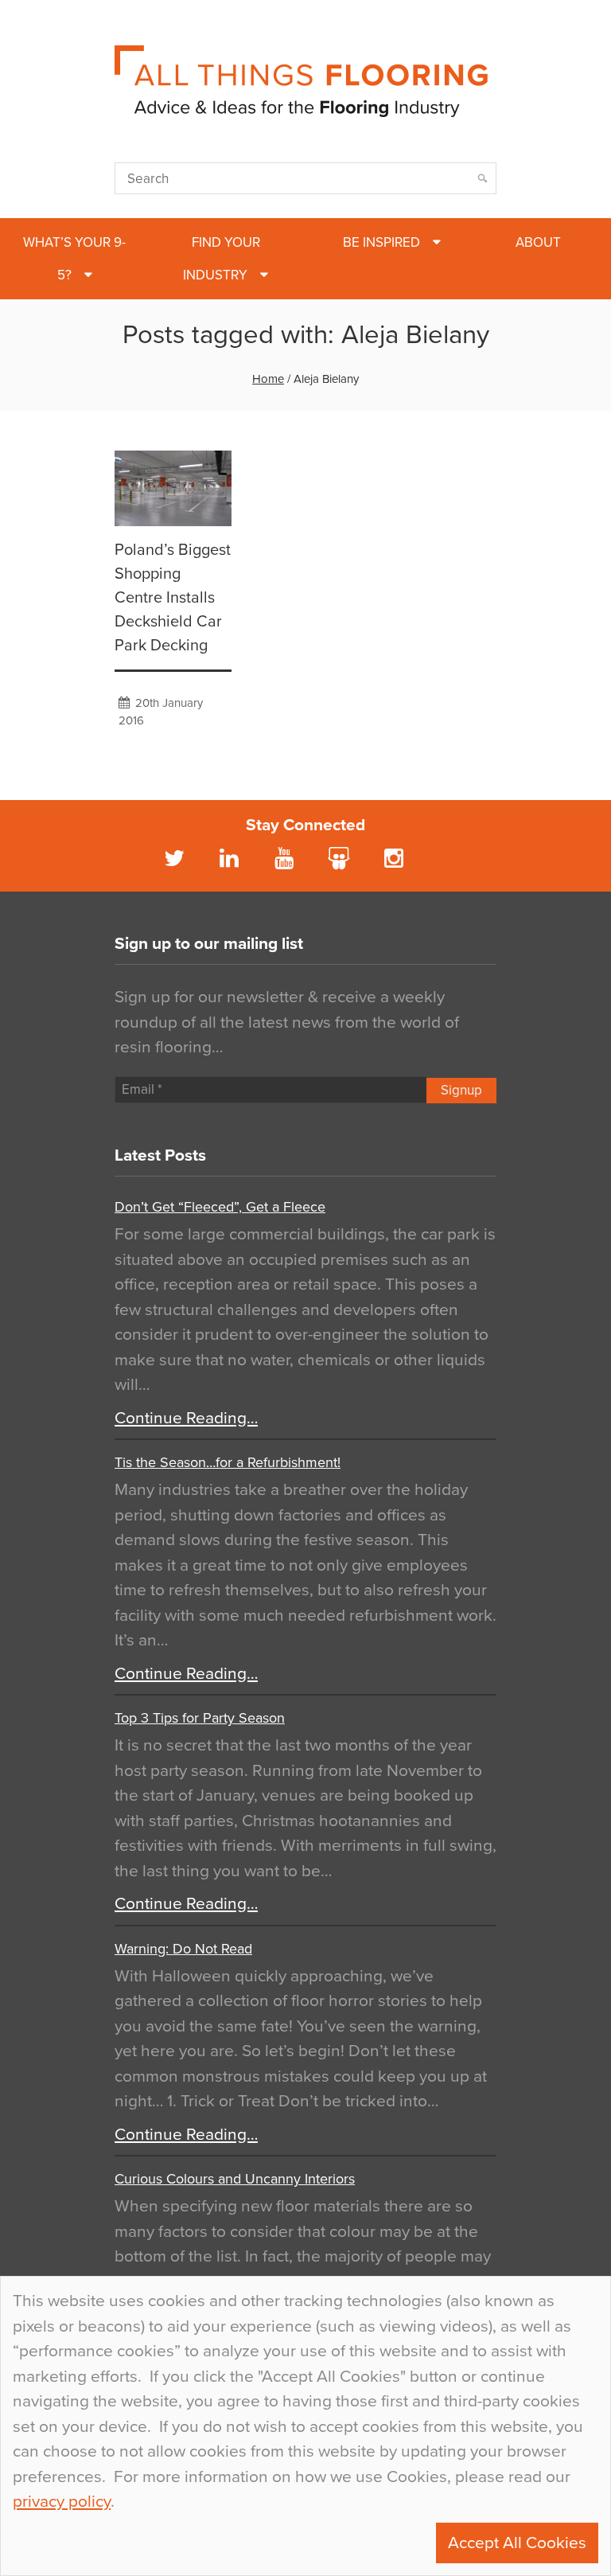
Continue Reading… (186, 1418)
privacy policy (62, 2502)
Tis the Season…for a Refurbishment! (228, 1462)
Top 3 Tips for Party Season (200, 1718)
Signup (461, 1090)
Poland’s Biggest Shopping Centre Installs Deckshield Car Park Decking (173, 598)
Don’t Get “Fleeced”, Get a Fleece (220, 1207)
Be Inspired (381, 242)
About (538, 242)
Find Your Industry (222, 259)
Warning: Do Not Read (183, 1949)
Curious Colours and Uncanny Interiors (235, 2179)
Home (268, 379)
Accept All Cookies (517, 2543)
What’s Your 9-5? (74, 259)
